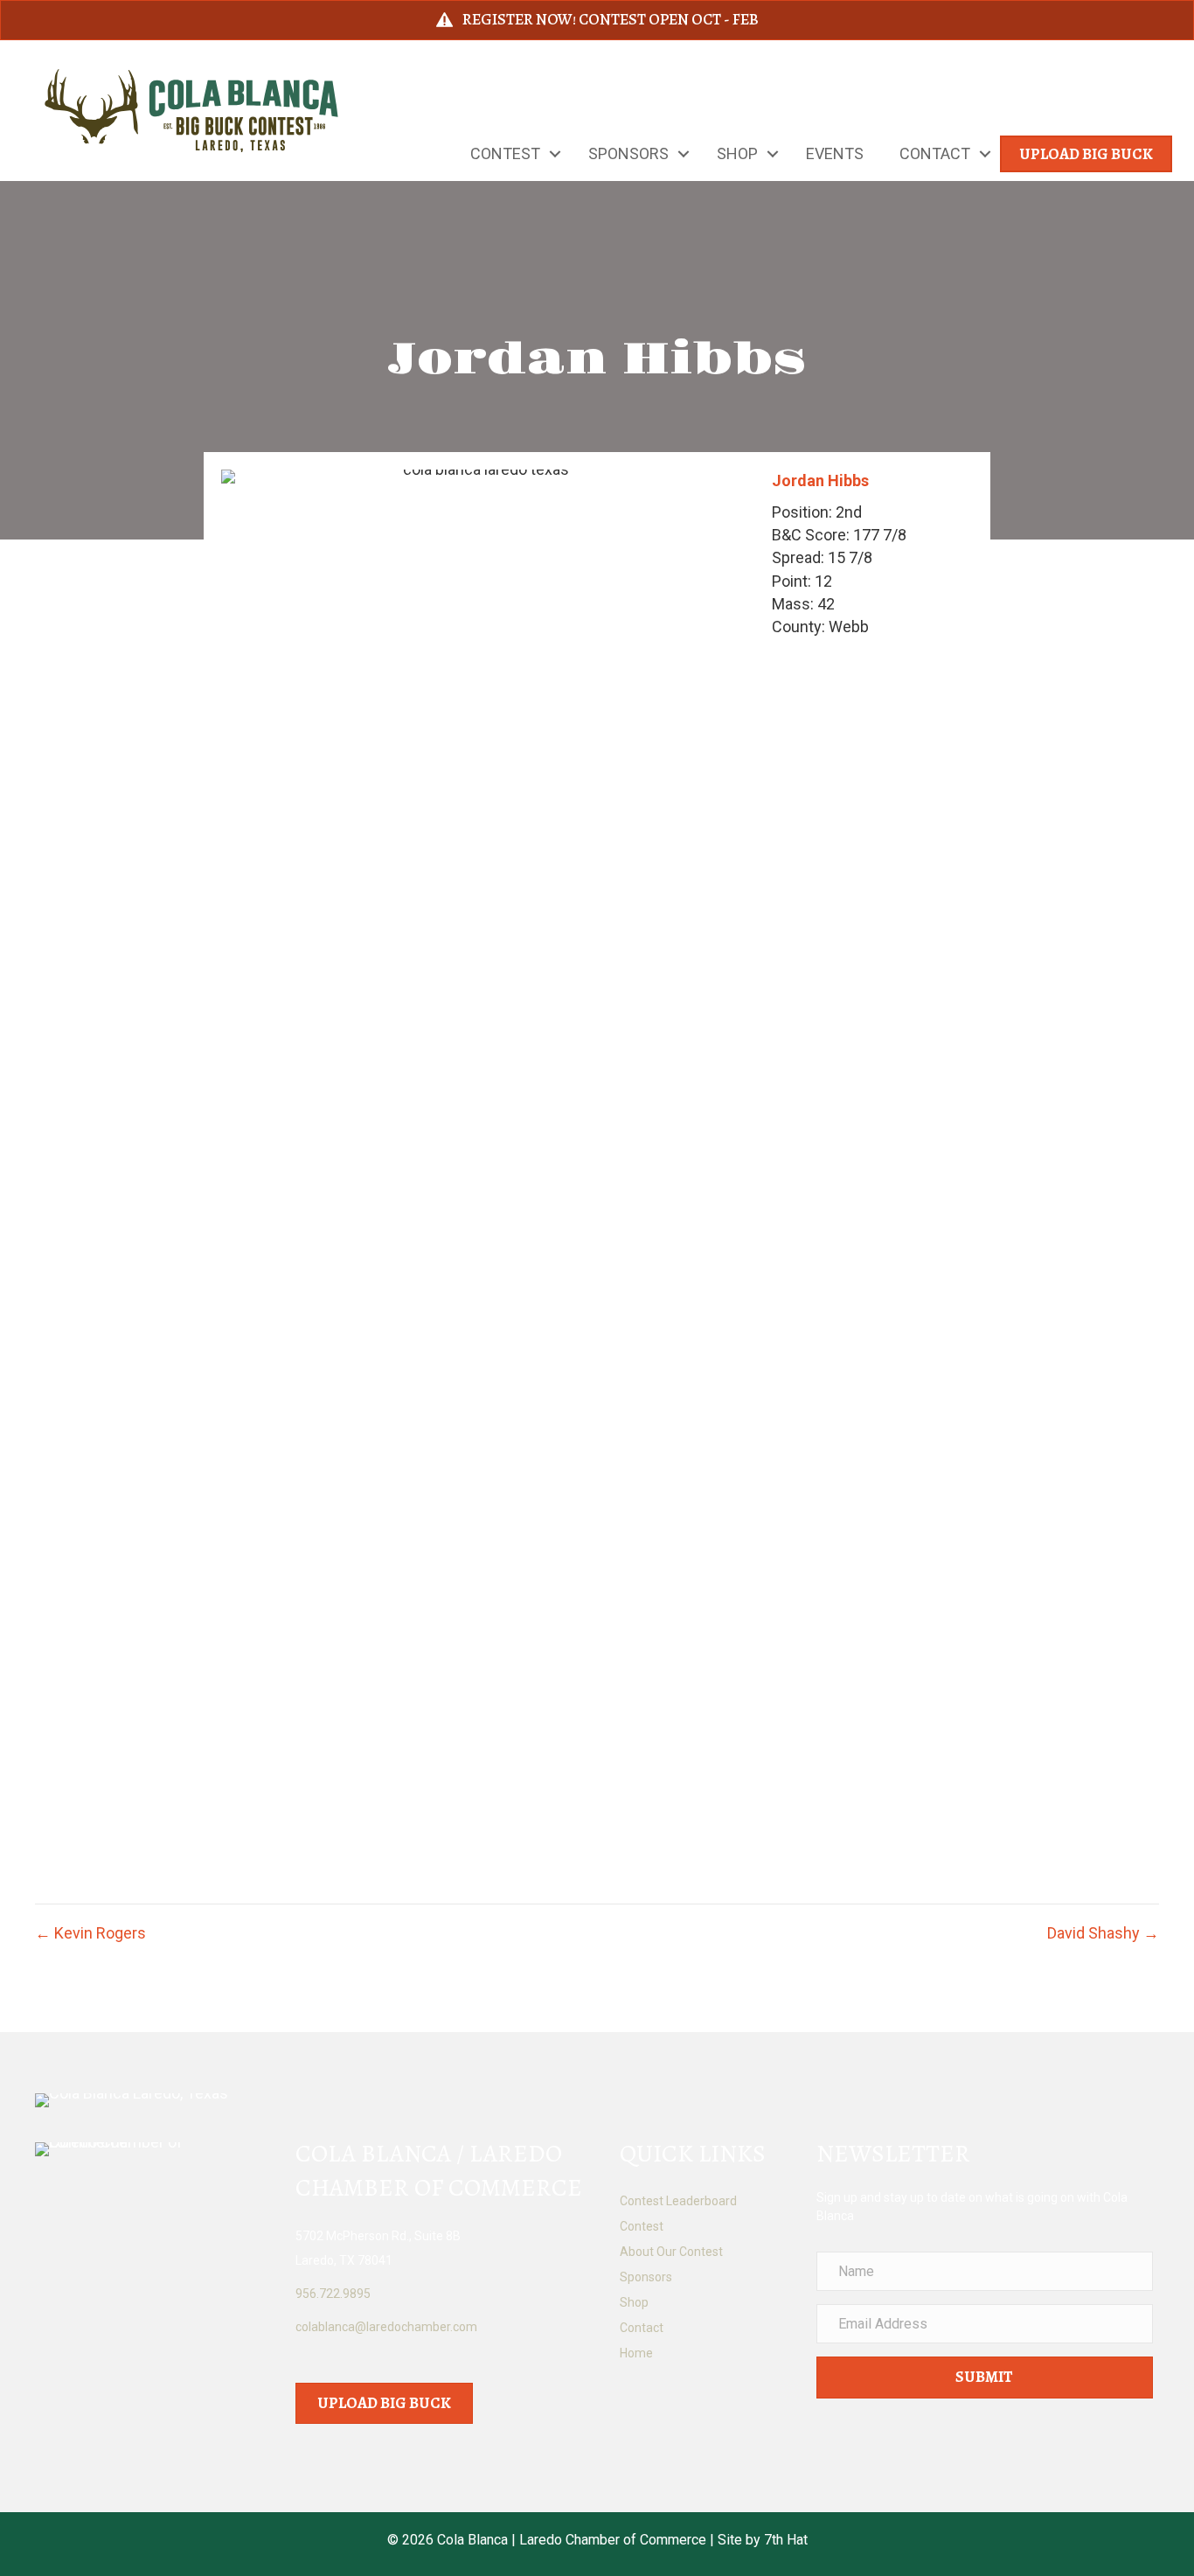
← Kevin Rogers (90, 1933)
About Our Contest (671, 2252)
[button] (555, 154)
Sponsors (628, 153)
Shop (737, 153)
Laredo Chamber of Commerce (613, 2540)
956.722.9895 (333, 2294)
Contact (935, 153)
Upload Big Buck (1086, 154)
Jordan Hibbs (820, 480)
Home (636, 2353)
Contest (505, 153)
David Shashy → (1103, 1933)
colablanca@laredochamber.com (386, 2327)
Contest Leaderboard (678, 2201)
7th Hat (786, 2540)
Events (835, 153)
